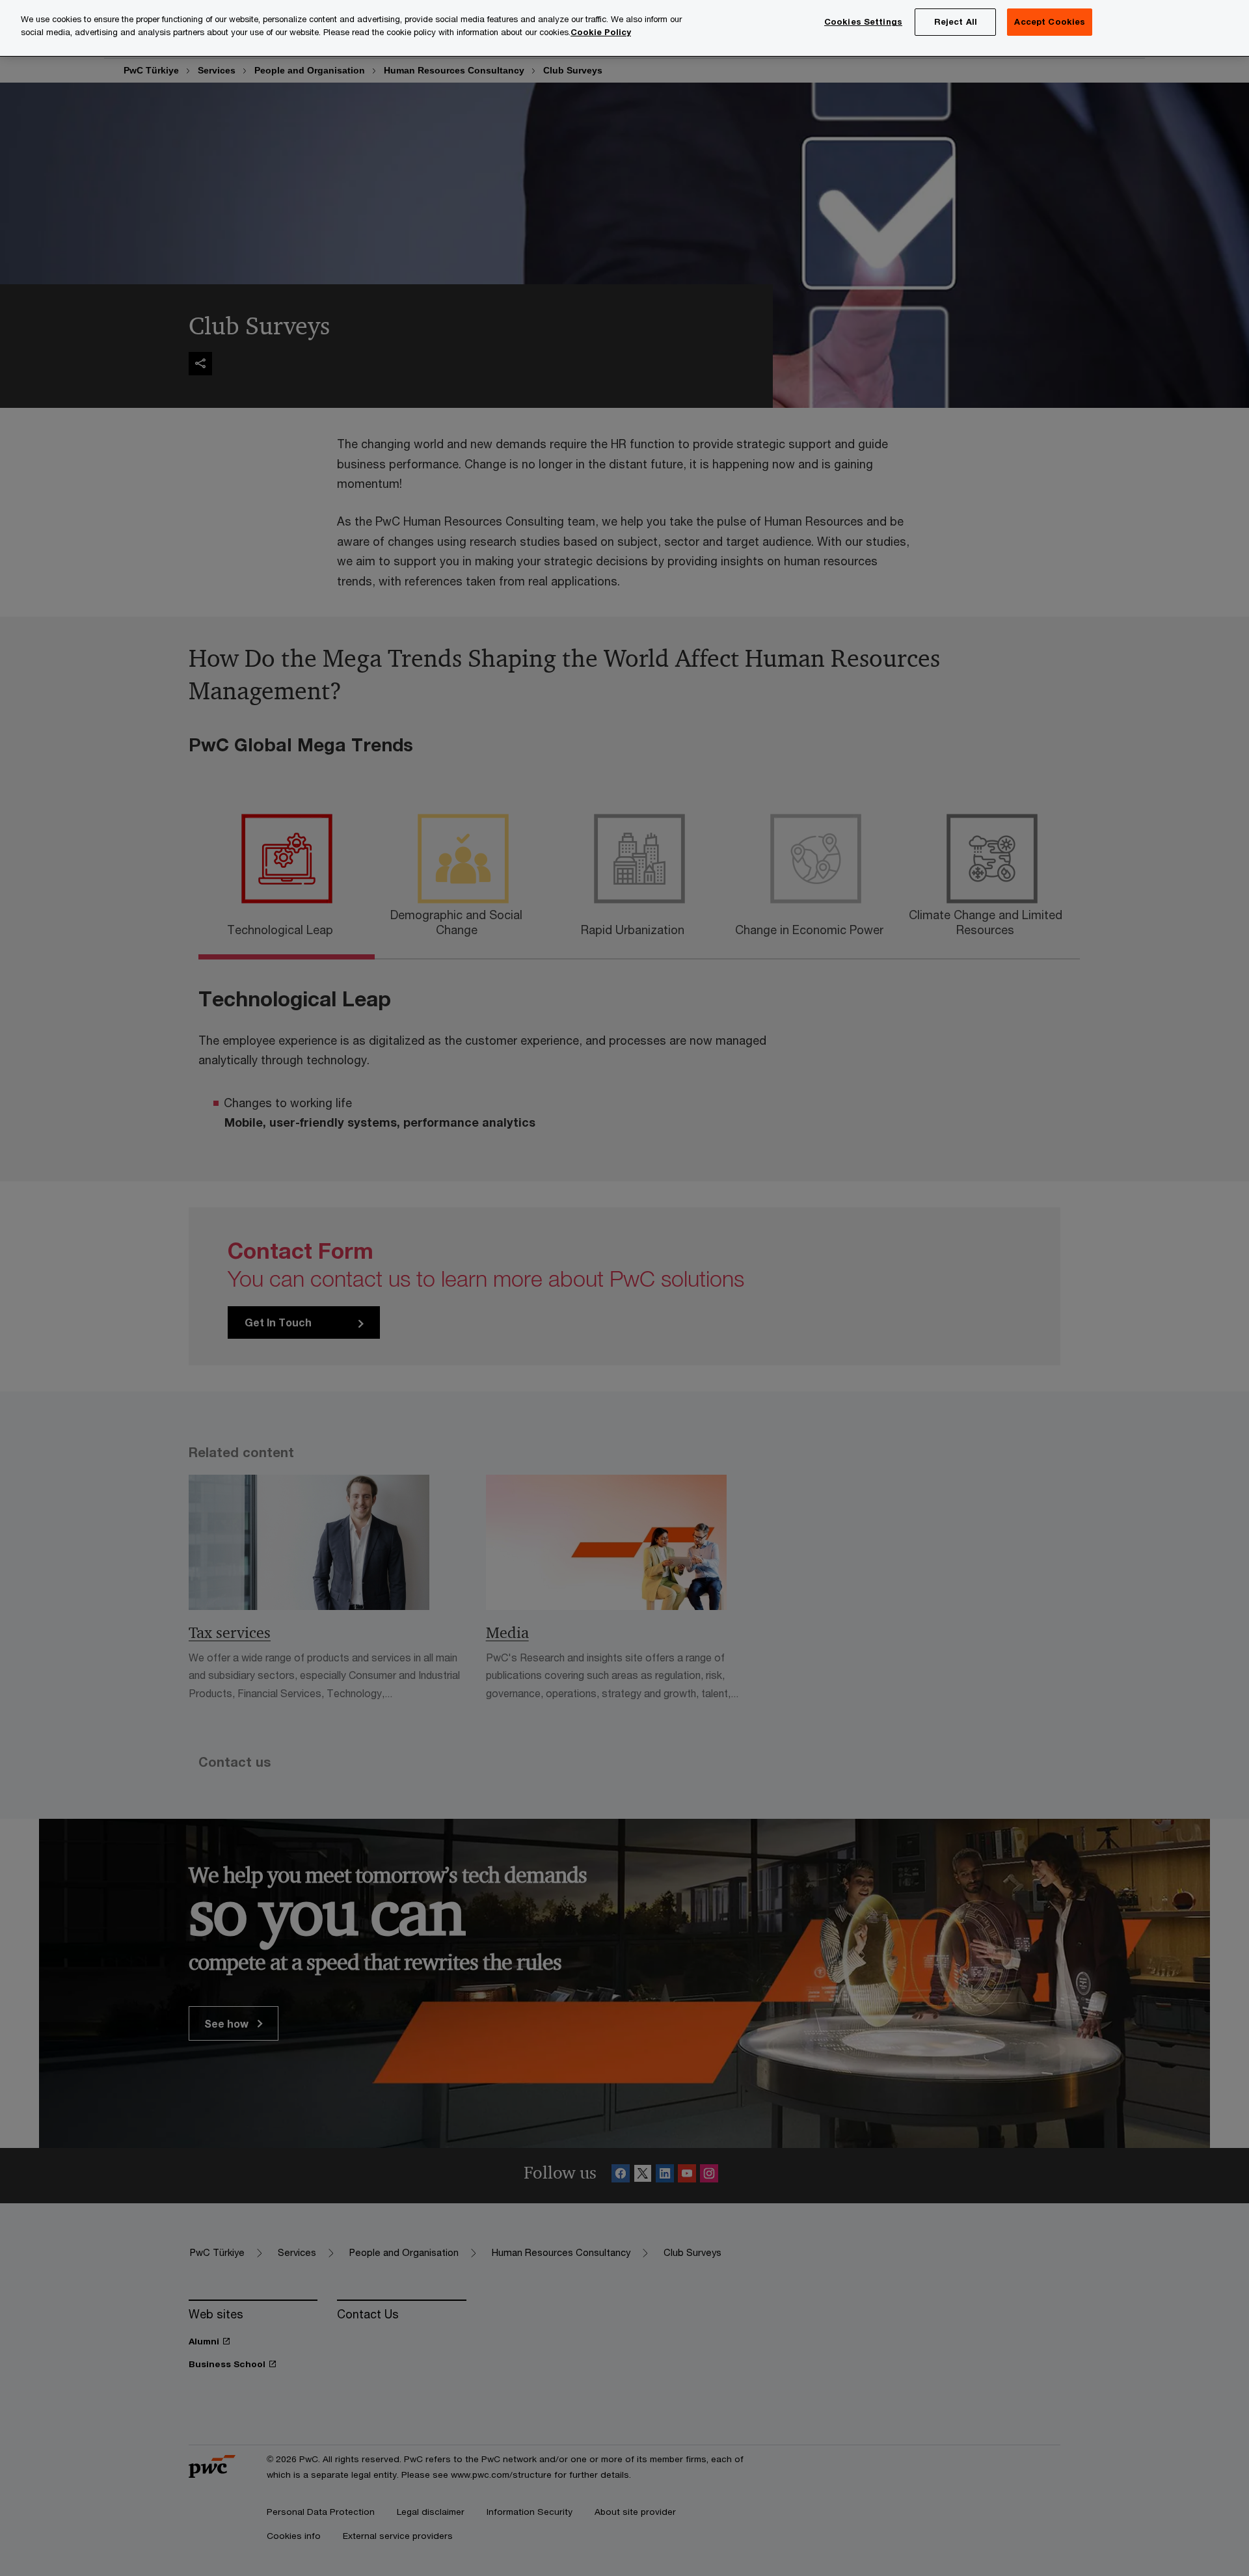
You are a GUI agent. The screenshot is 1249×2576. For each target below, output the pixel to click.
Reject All (956, 21)
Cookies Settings (863, 21)
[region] (624, 28)
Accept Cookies (1050, 21)
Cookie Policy (601, 32)
